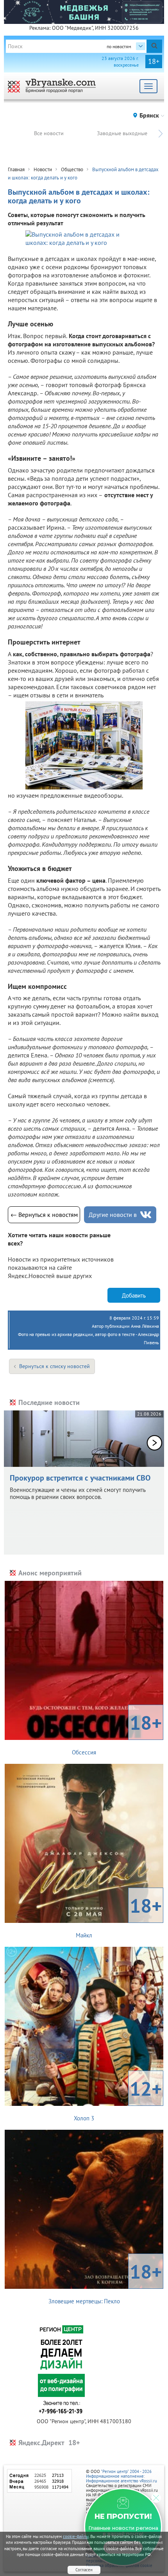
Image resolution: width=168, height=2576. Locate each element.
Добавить (134, 1295)
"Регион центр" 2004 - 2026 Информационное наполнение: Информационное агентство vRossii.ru (122, 2476)
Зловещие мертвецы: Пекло (105, 2282)
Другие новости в (113, 1215)
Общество (72, 169)
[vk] (146, 1215)
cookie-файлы (76, 2536)
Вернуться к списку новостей (55, 1366)
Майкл (119, 1916)
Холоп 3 (118, 2099)
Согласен (84, 2570)
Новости (43, 169)
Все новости (49, 133)
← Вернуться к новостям (44, 1215)
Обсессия (117, 1733)
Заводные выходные (122, 133)
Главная (16, 169)
